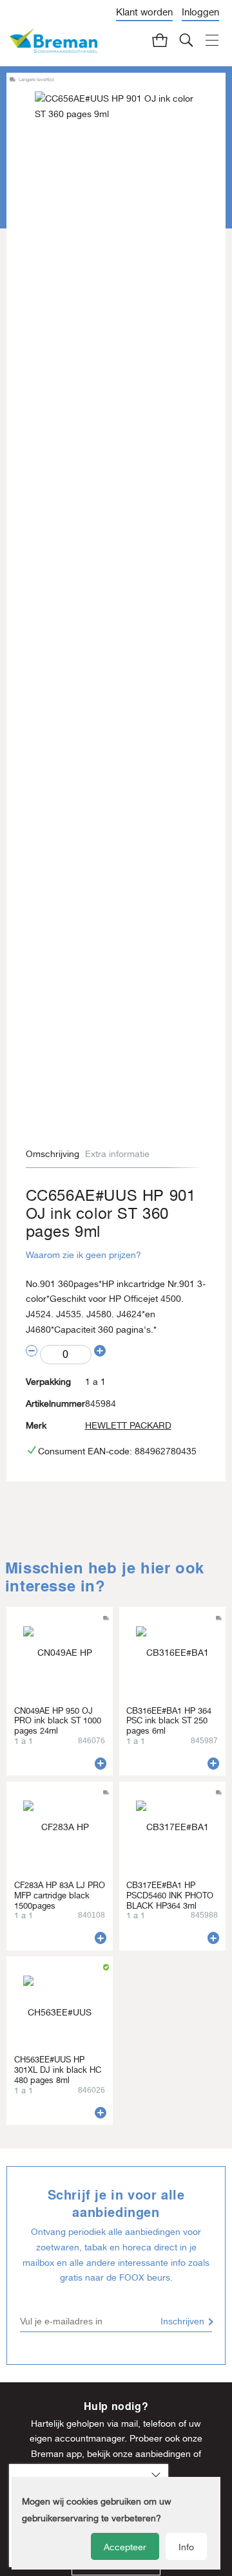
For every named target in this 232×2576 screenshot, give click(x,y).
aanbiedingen (163, 2454)
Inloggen (200, 12)
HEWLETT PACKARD (128, 1425)
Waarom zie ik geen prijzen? (83, 1255)
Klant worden (144, 12)
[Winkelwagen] (160, 40)
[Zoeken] (187, 40)
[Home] (53, 41)
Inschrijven (182, 2321)
